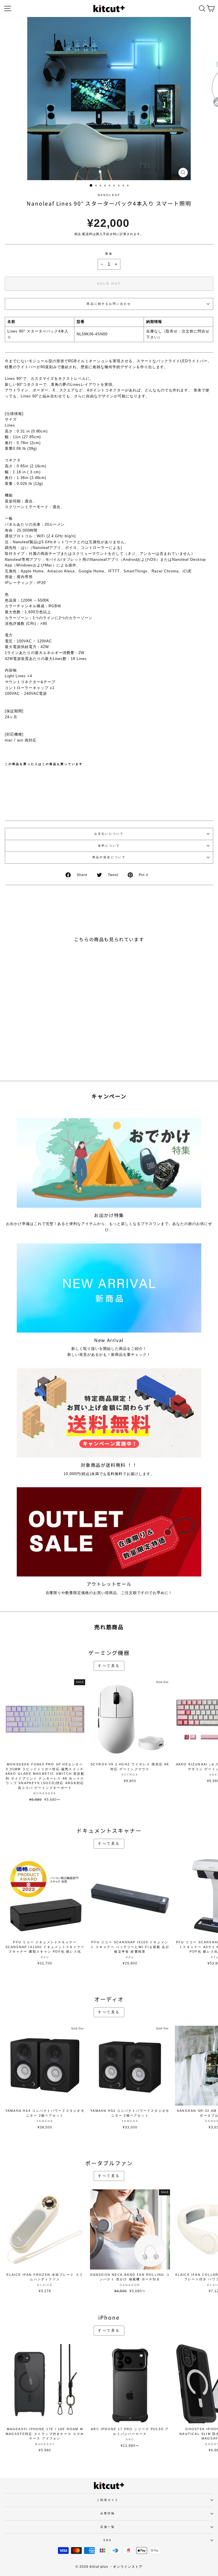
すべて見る (109, 1666)
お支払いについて (109, 834)
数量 (109, 254)
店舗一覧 (108, 2527)
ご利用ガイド (108, 2500)
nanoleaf (109, 195)
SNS (108, 2540)
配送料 (87, 234)
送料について (109, 846)
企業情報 (108, 2513)
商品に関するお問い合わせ (109, 304)
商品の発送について (109, 857)
